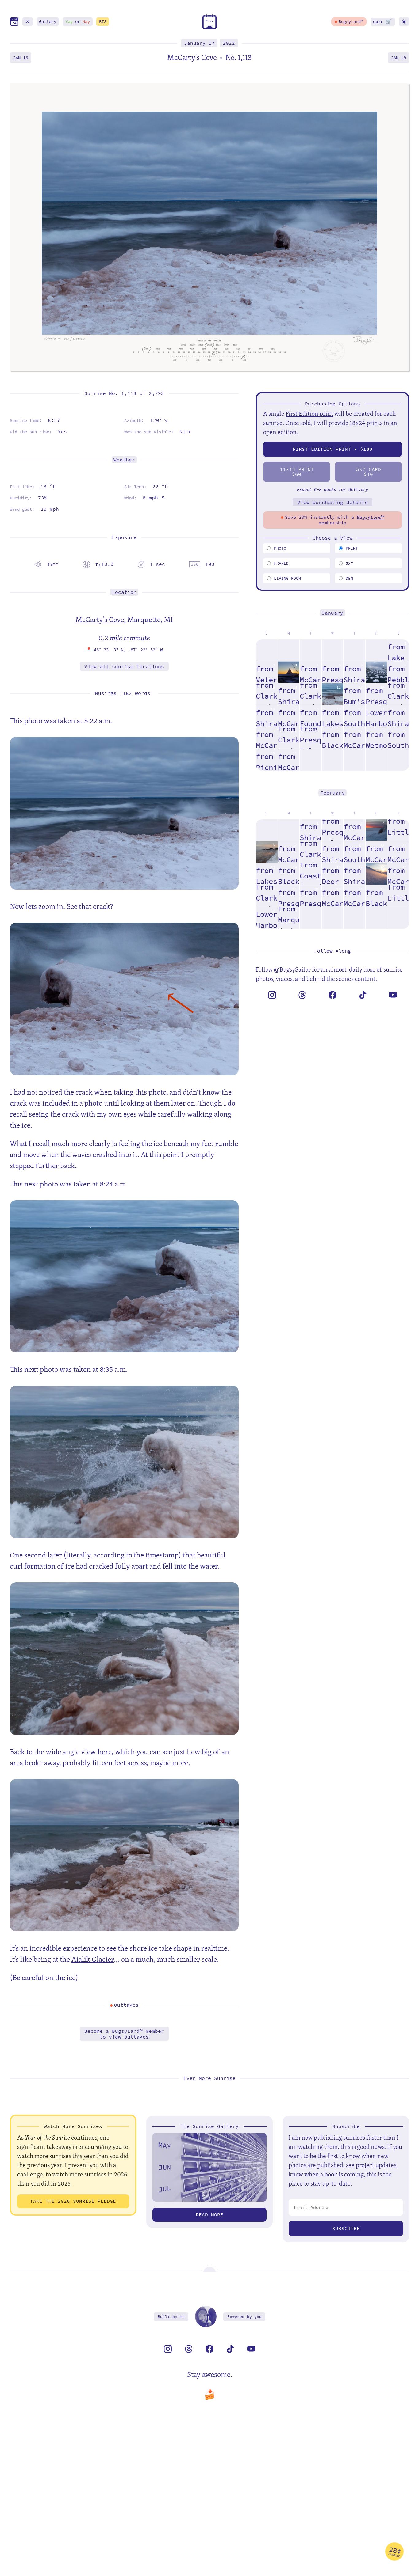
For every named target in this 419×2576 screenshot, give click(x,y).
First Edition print (309, 414)
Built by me (171, 2317)
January (333, 613)
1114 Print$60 (297, 472)
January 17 (199, 43)
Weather (124, 460)
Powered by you (244, 2317)
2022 (229, 43)
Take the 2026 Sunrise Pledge (73, 2201)
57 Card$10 (369, 472)
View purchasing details (333, 502)
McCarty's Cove (100, 619)
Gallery (48, 22)
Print (352, 548)
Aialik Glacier (93, 1959)
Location (124, 592)
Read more (209, 2215)
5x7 (349, 563)
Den (349, 578)
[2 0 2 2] (209, 28)
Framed (281, 563)
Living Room (287, 578)
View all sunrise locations (124, 667)
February (333, 793)
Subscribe (346, 2228)
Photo (280, 548)
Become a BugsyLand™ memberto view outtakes (124, 2034)
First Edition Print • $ (333, 449)
